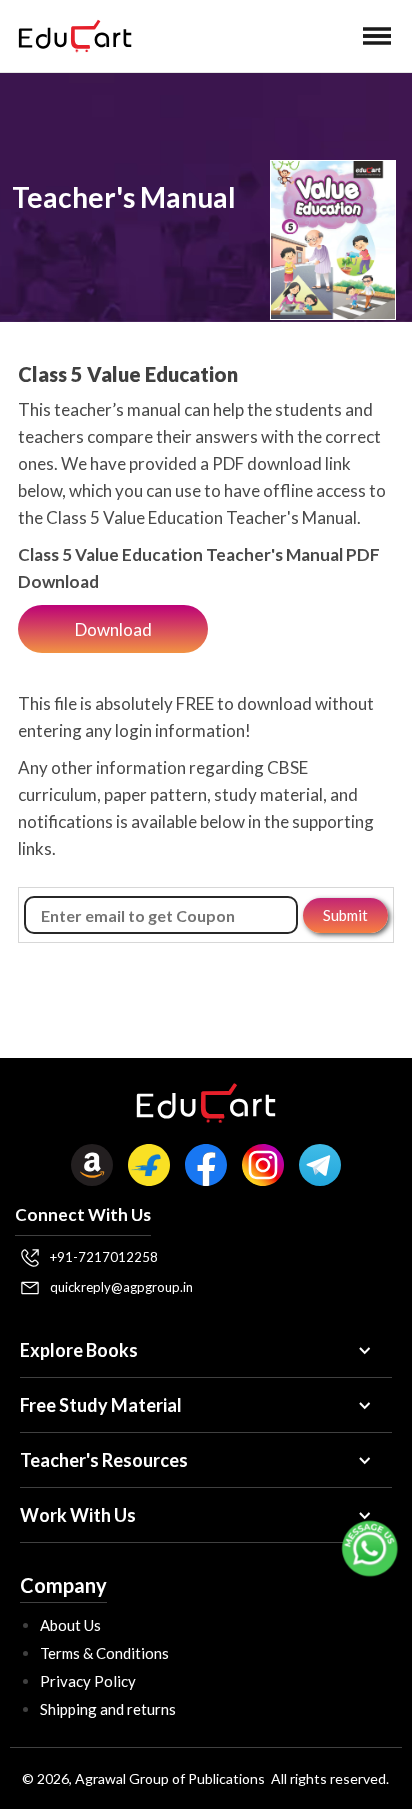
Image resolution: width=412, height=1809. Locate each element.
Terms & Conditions (104, 1653)
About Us (70, 1625)
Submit (345, 915)
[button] (377, 36)
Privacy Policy (88, 1681)
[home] (70, 36)
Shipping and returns (108, 1709)
